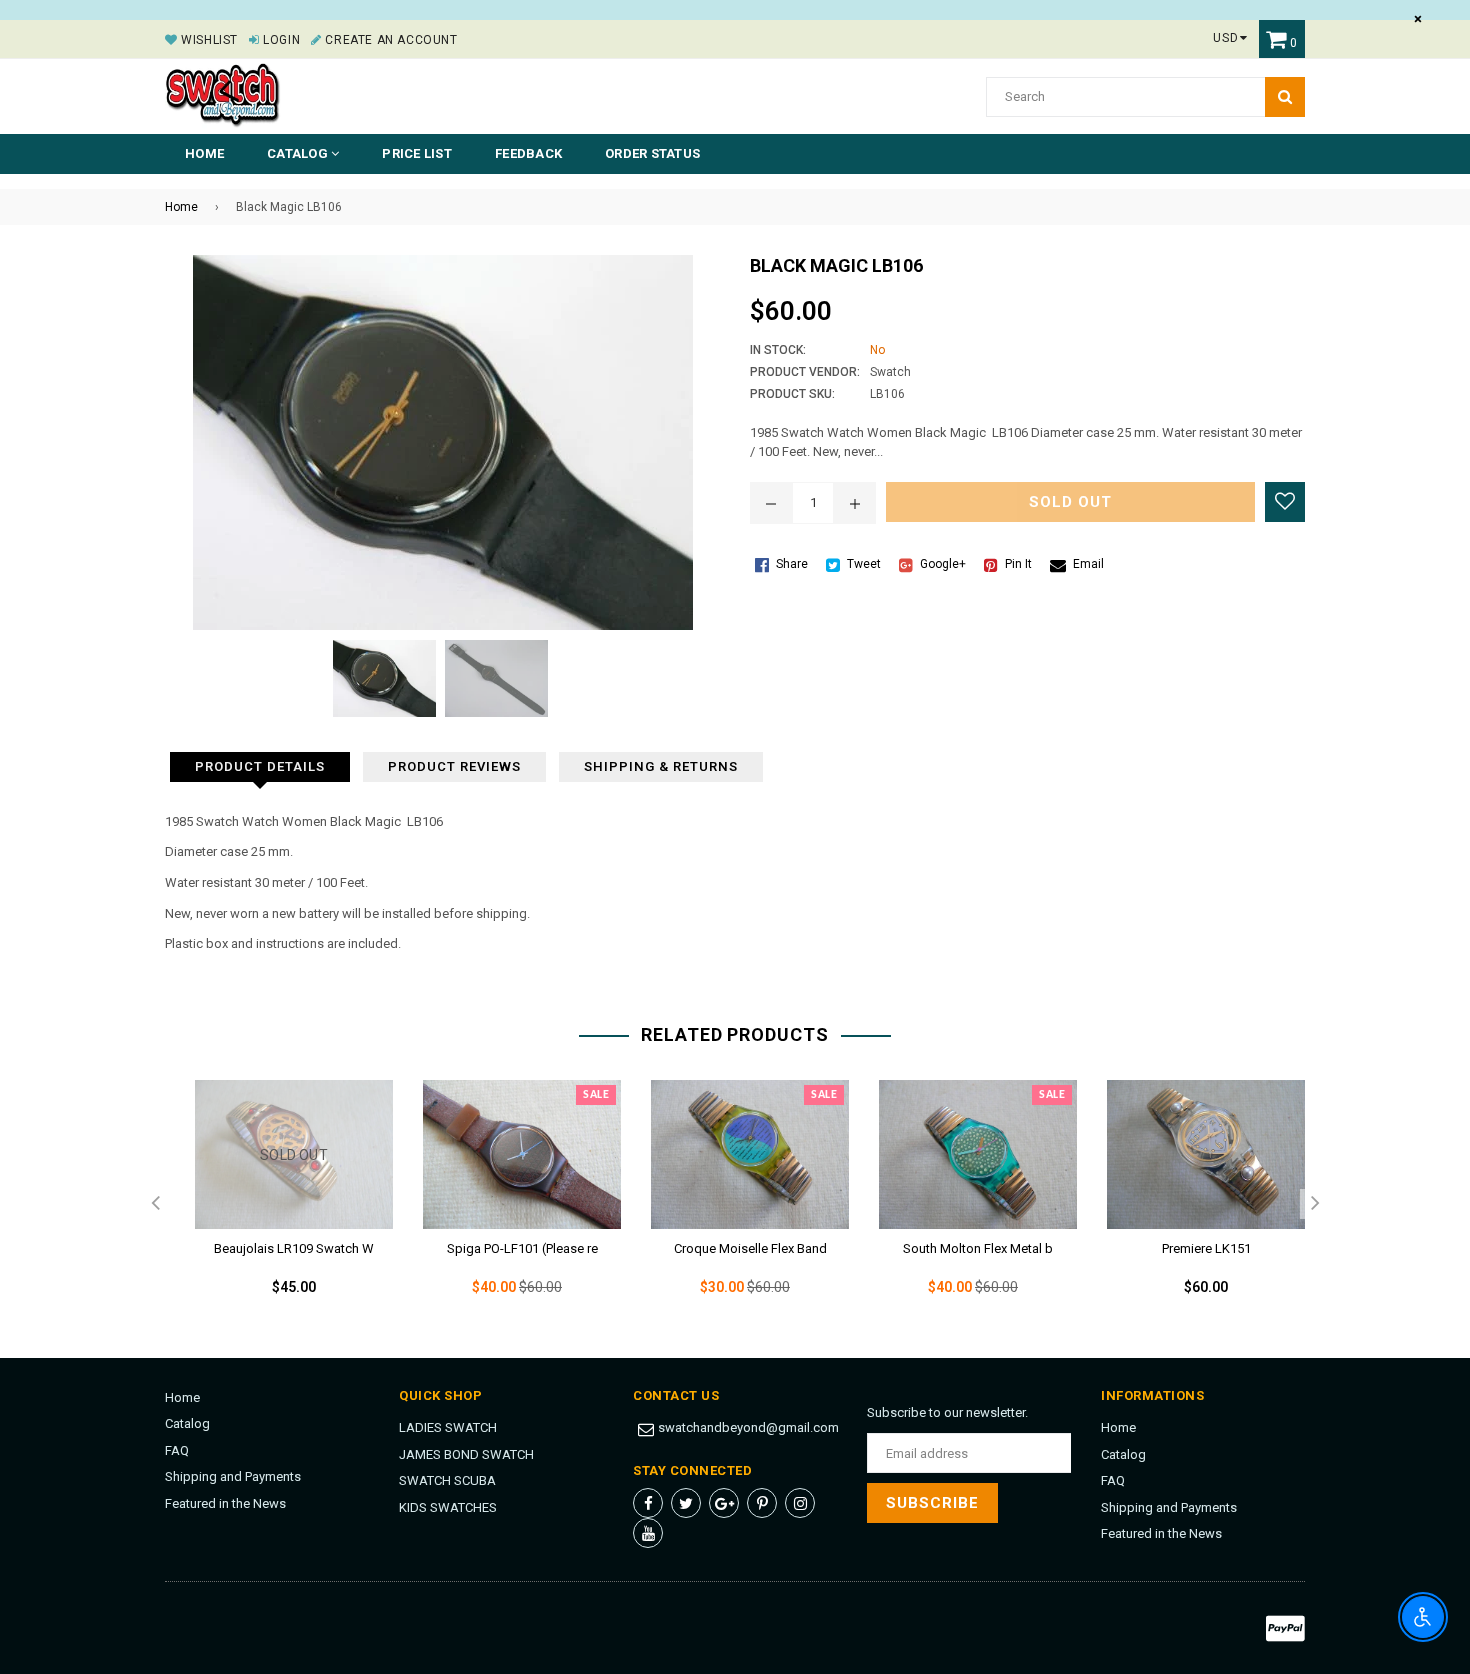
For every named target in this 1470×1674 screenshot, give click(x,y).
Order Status (652, 153)
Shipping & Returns (661, 766)
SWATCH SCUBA (447, 1480)
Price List (417, 153)
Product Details (260, 766)
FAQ (177, 1450)
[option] (279, 1204)
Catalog (187, 1423)
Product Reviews (454, 766)
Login (280, 40)
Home (204, 153)
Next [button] (1315, 1204)
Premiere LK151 (1206, 1248)
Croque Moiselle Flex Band (750, 1248)
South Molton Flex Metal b (978, 1248)
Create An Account (389, 40)
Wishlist (208, 40)
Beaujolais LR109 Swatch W (294, 1248)
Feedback (528, 153)
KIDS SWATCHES (448, 1507)
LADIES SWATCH (448, 1427)
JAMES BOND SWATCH (466, 1454)
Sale (596, 1095)
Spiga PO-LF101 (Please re (522, 1248)
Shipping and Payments (233, 1476)
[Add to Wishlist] (1285, 502)
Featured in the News (225, 1503)
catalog (299, 153)
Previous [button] (155, 1204)
